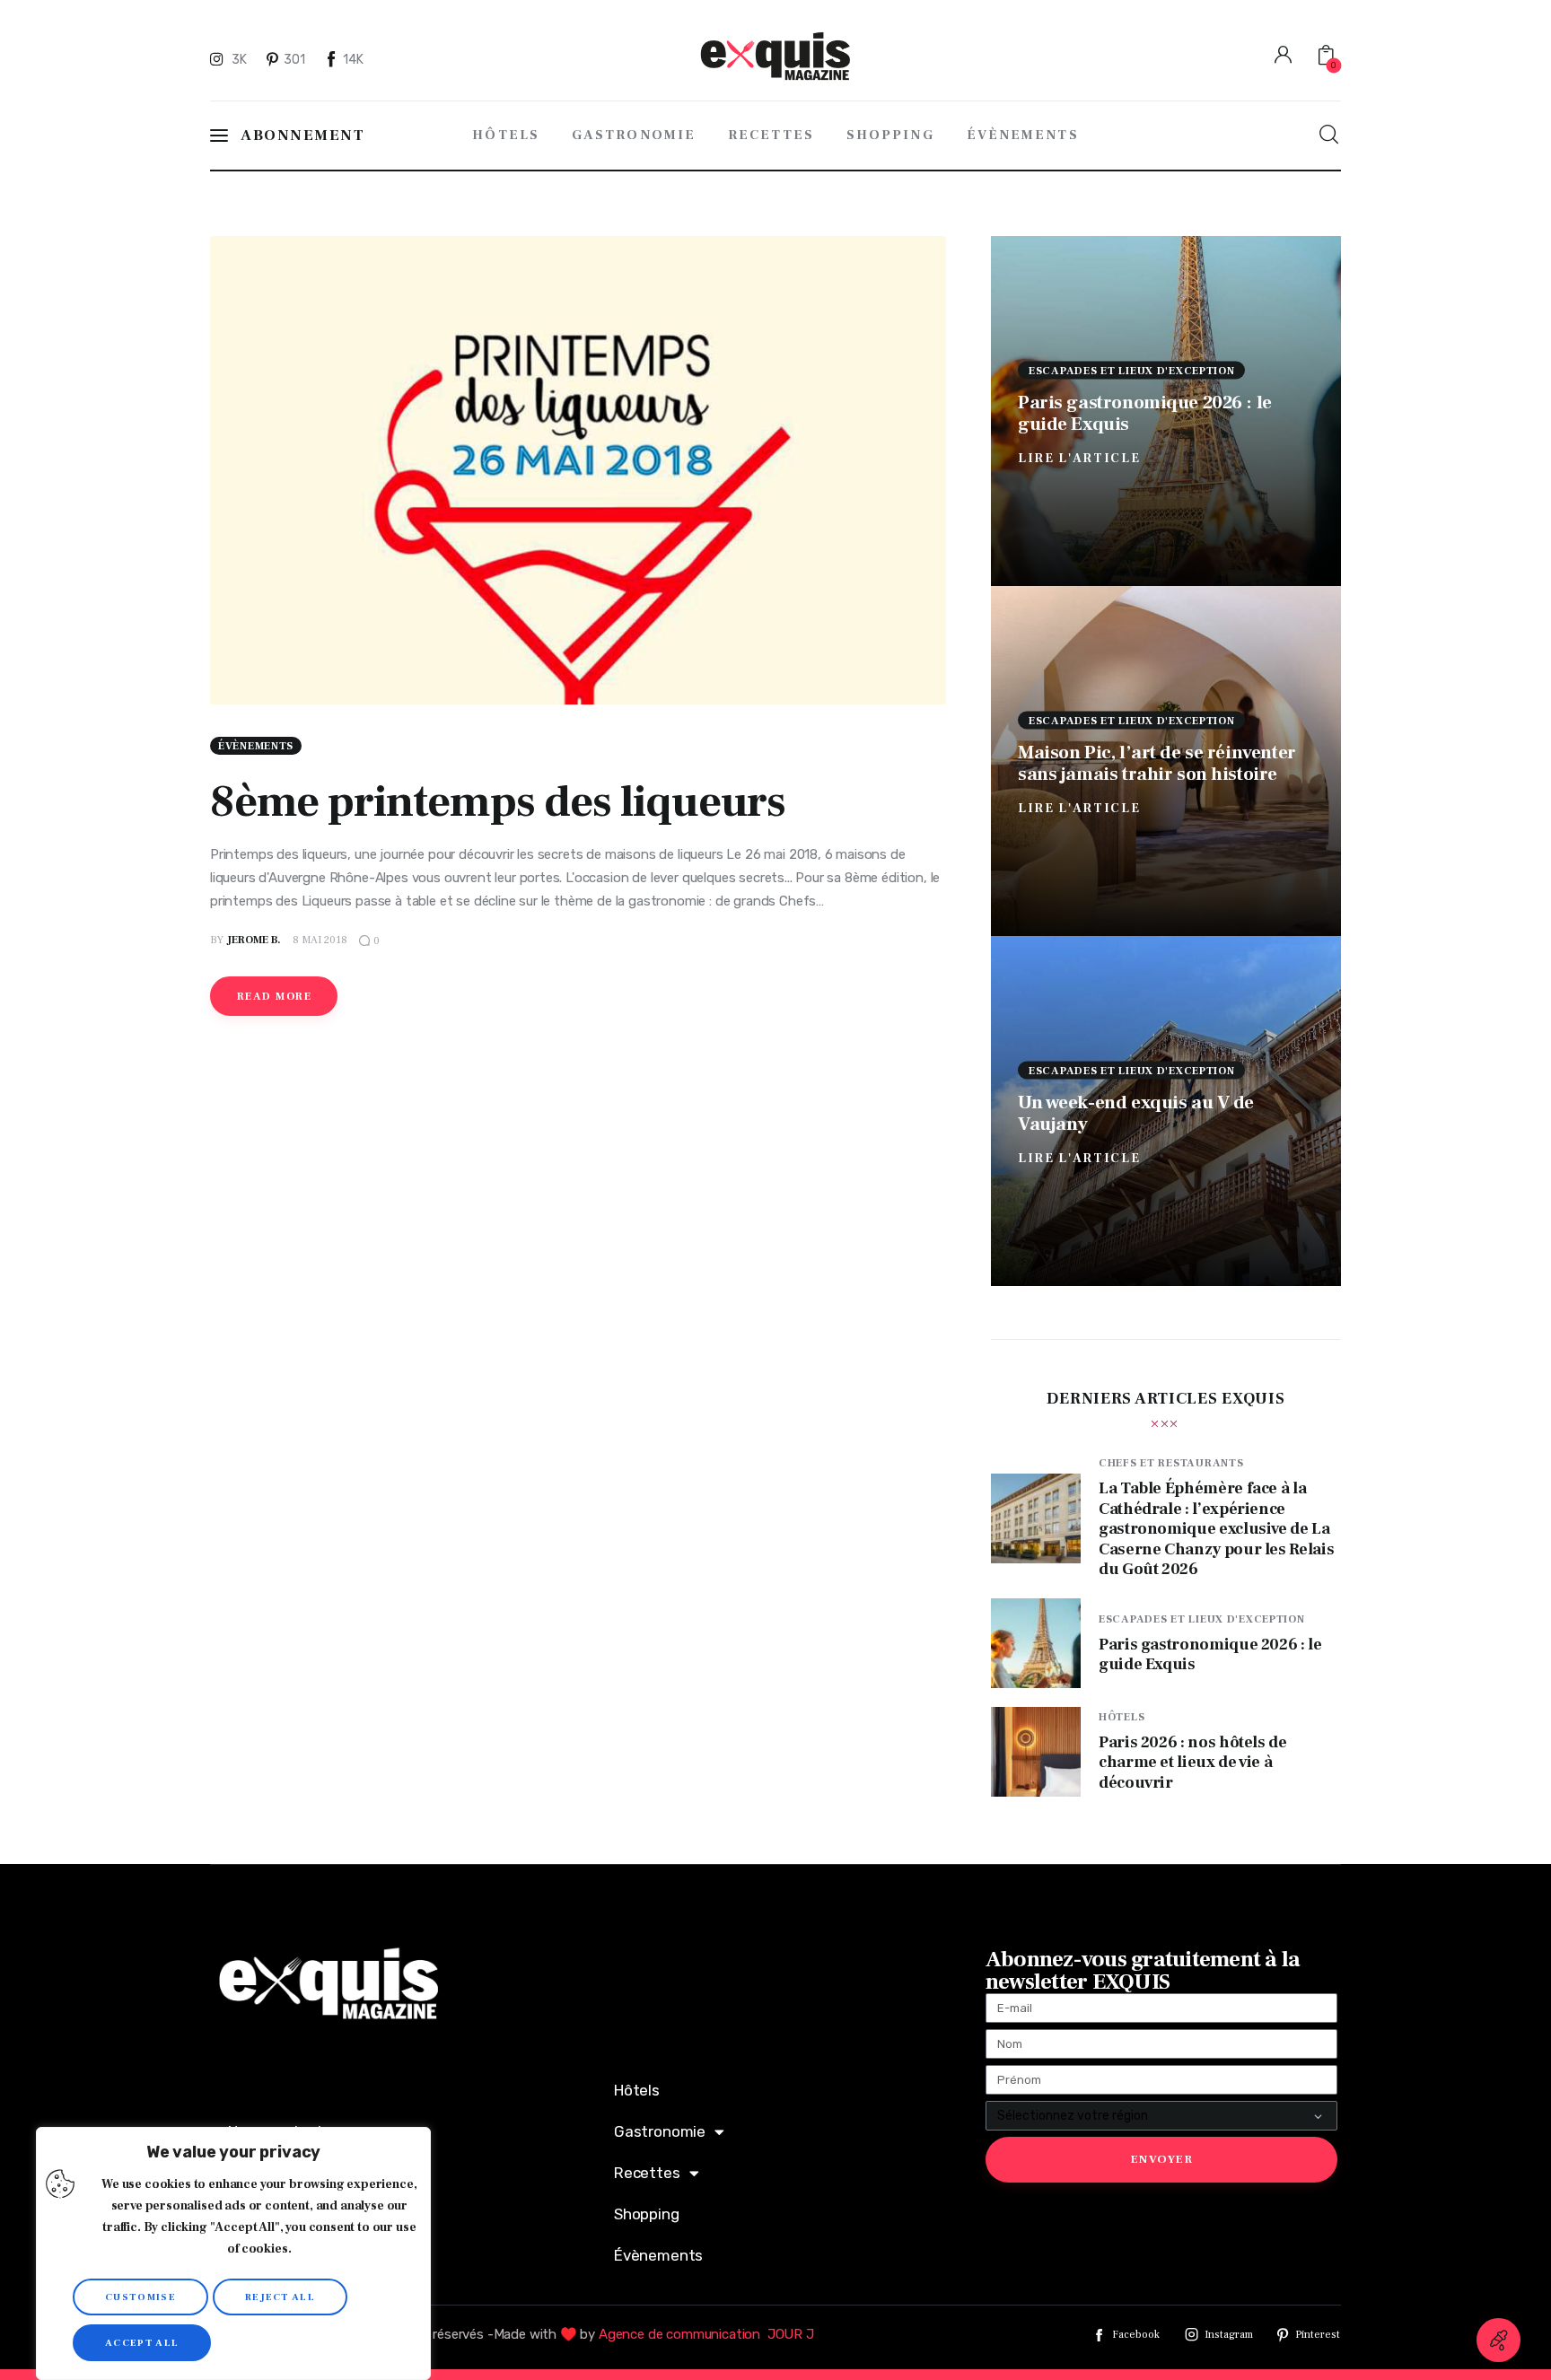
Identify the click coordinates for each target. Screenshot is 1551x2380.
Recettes (647, 2173)
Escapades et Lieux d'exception (1132, 370)
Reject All (280, 2297)
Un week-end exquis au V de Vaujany (1136, 1112)
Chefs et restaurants (1171, 1463)
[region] (233, 2253)
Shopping (647, 2214)
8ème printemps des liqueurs (498, 802)
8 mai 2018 (320, 940)
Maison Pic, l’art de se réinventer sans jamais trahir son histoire (1157, 762)
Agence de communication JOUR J (706, 2334)
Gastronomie (660, 2131)
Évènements (256, 746)
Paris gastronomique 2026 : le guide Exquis (1145, 412)
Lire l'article (1079, 458)
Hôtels (1122, 1717)
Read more (274, 997)
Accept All (142, 2343)
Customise (140, 2297)
